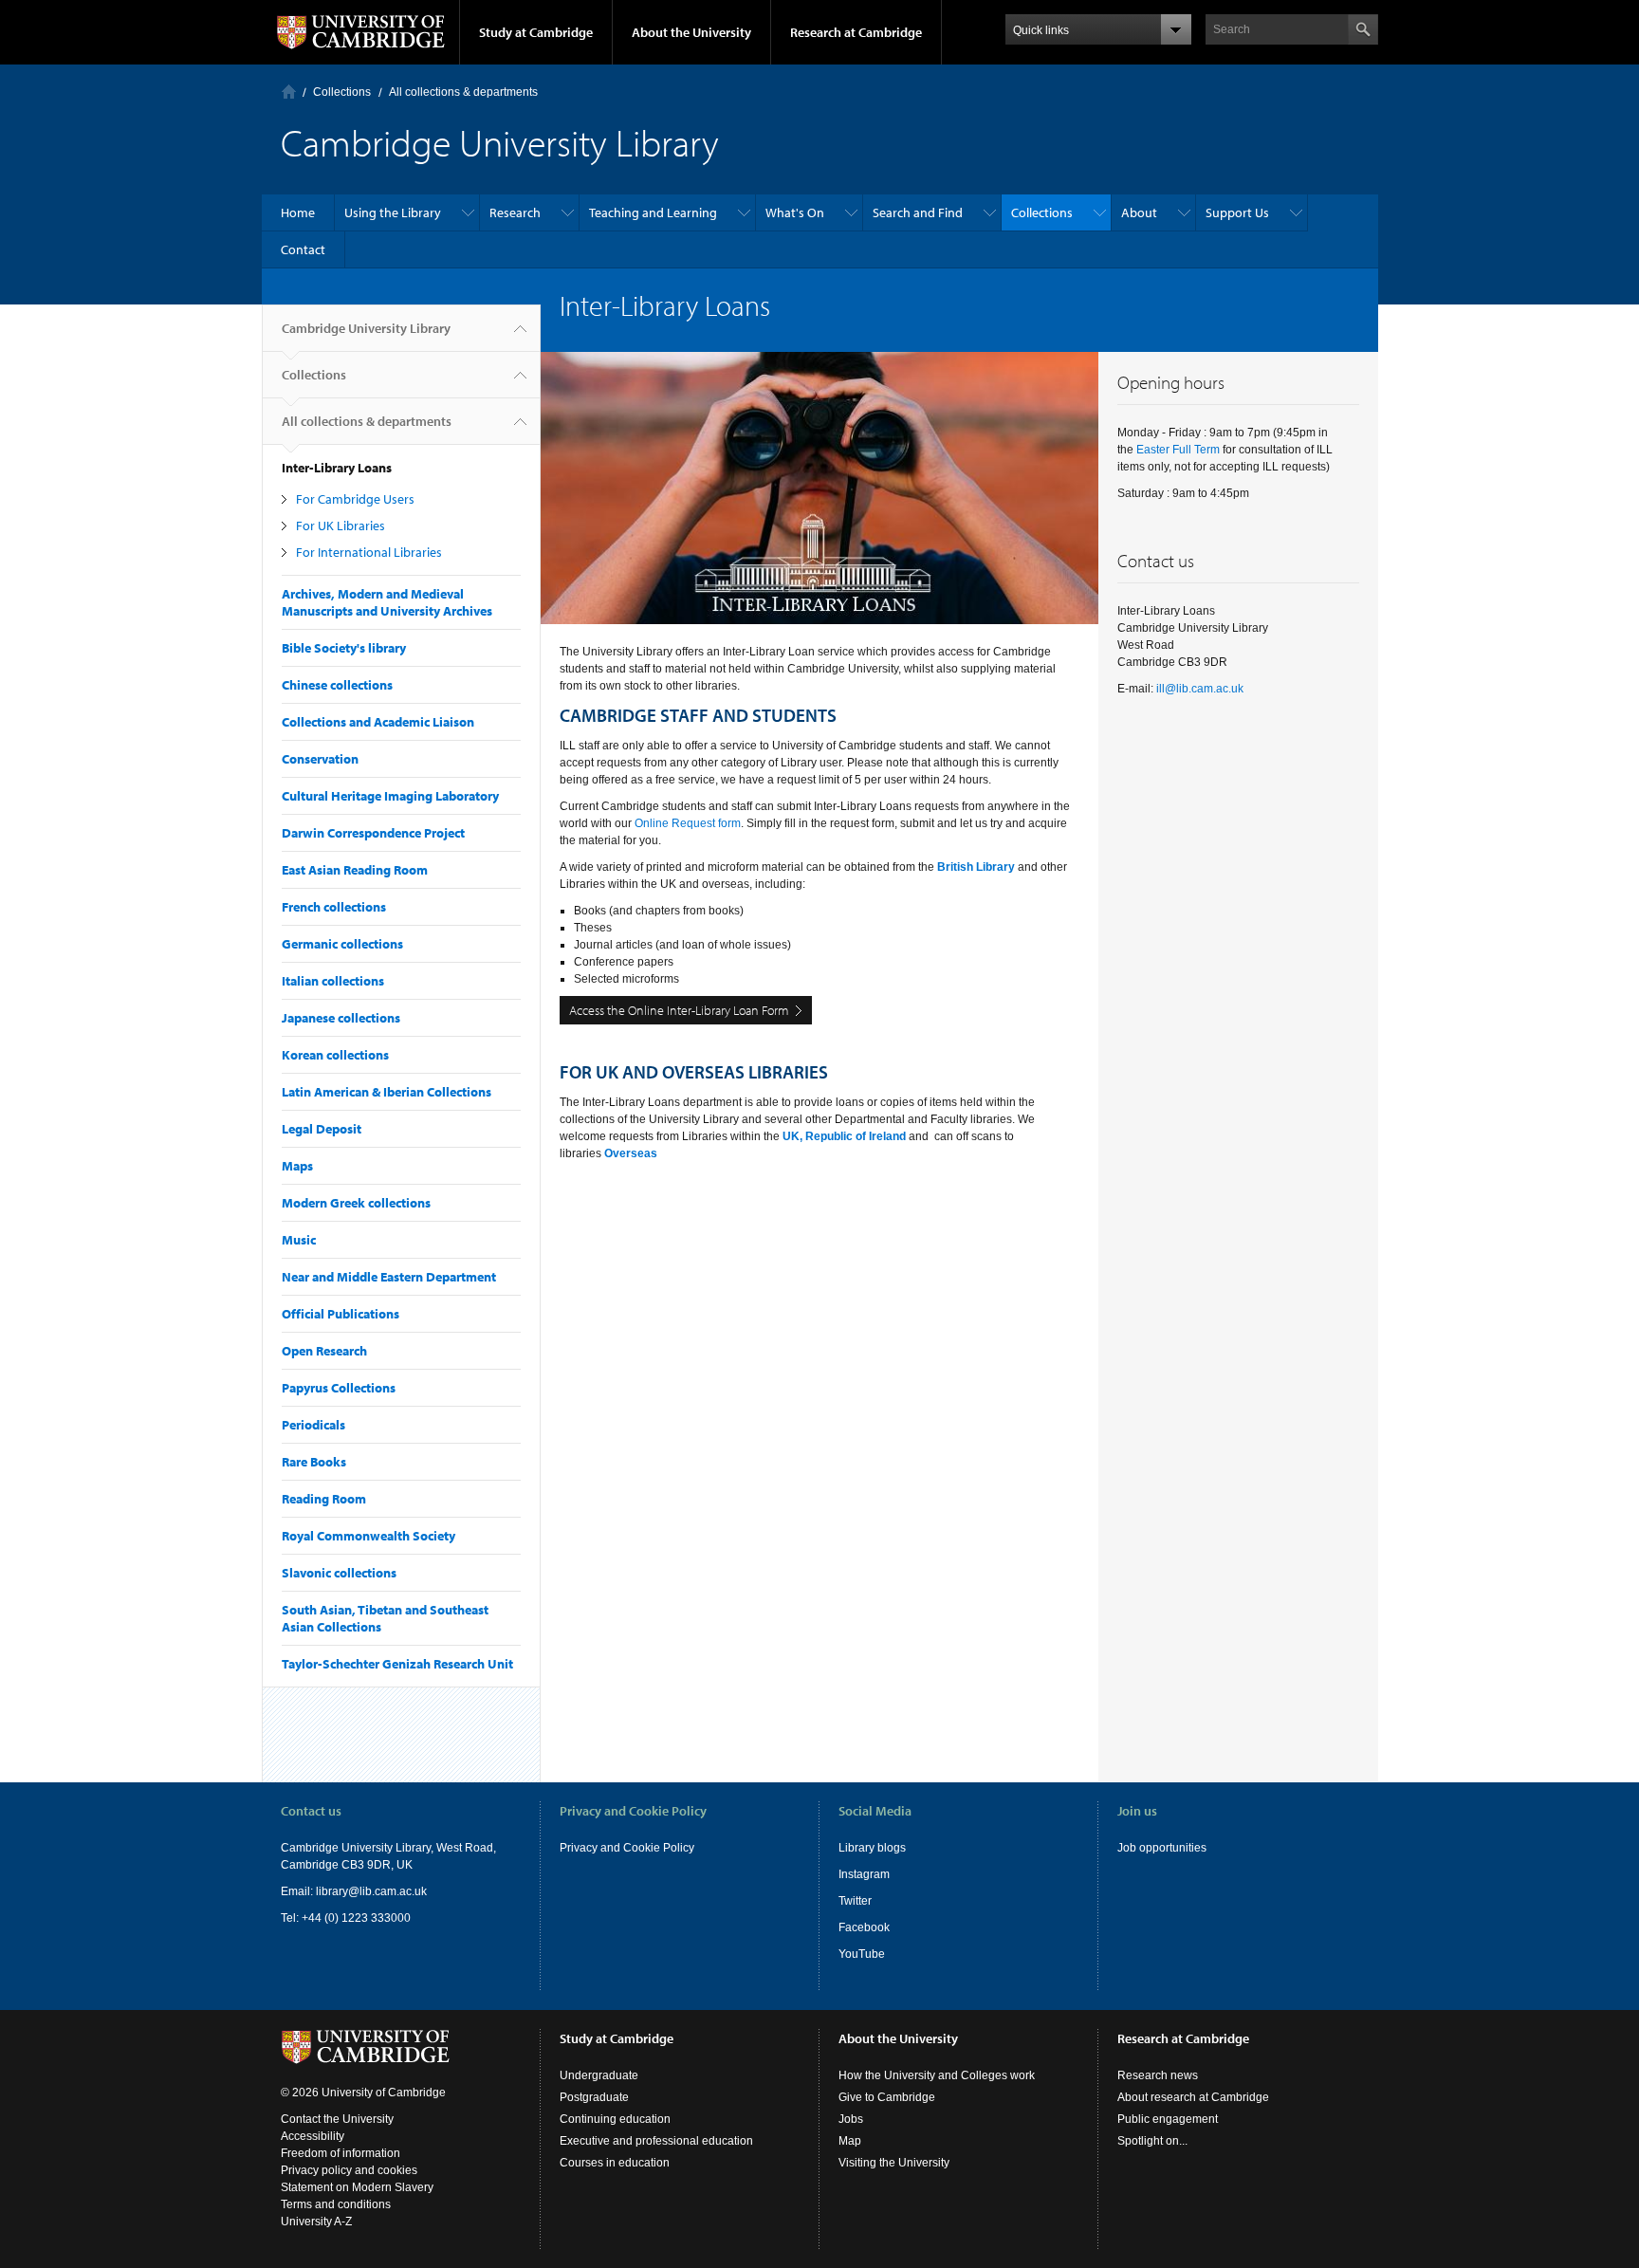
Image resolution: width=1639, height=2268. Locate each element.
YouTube (862, 1954)
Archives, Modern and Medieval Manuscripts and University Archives (387, 602)
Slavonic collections (339, 1573)
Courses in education (615, 2163)
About (1139, 212)
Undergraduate (599, 2075)
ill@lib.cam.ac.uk (1200, 689)
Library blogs (872, 1848)
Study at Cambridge (536, 32)
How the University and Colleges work (937, 2075)
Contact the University (337, 2119)
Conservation (320, 759)
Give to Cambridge (887, 2097)
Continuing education (615, 2119)
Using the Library (393, 212)
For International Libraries (369, 552)
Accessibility (313, 2136)
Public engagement (1168, 2119)
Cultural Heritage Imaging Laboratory (390, 796)
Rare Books (314, 1462)
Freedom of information (341, 2153)
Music (299, 1240)
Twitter (855, 1901)
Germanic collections (342, 944)
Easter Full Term (1178, 450)
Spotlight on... (1152, 2141)
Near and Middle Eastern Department (389, 1277)
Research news (1158, 2075)
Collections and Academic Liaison (378, 722)
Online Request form (688, 823)
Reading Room (324, 1499)
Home (289, 92)
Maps (297, 1166)
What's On (795, 212)
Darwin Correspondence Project (373, 833)
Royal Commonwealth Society (368, 1536)
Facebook (864, 1927)
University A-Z (316, 2222)
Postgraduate (594, 2097)
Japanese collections (341, 1018)
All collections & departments (463, 92)
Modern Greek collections (356, 1203)
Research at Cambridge (856, 32)
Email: (298, 1891)
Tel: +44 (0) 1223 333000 (346, 1918)
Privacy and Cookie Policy (627, 1848)
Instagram (864, 1874)
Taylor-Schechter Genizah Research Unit (397, 1664)
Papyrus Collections (339, 1388)
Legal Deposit (322, 1129)
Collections (342, 92)
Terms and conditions (336, 2204)
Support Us (1237, 212)
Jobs (851, 2119)
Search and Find (918, 212)
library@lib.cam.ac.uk (371, 1891)
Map (850, 2141)
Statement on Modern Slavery (357, 2187)
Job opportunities (1162, 1848)
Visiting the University (894, 2163)
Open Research (324, 1351)
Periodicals (313, 1425)
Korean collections (335, 1055)
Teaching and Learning (653, 212)
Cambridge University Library (366, 328)
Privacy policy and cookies (349, 2170)
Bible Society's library (344, 648)
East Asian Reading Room (355, 870)
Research (515, 212)
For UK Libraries (341, 526)
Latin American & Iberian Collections (387, 1092)
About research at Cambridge (1193, 2097)
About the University (691, 32)
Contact (303, 249)
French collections (334, 907)
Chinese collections (337, 685)
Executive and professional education (656, 2141)
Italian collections (333, 981)
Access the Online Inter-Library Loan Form (679, 1010)
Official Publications (341, 1314)
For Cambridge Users (355, 499)
